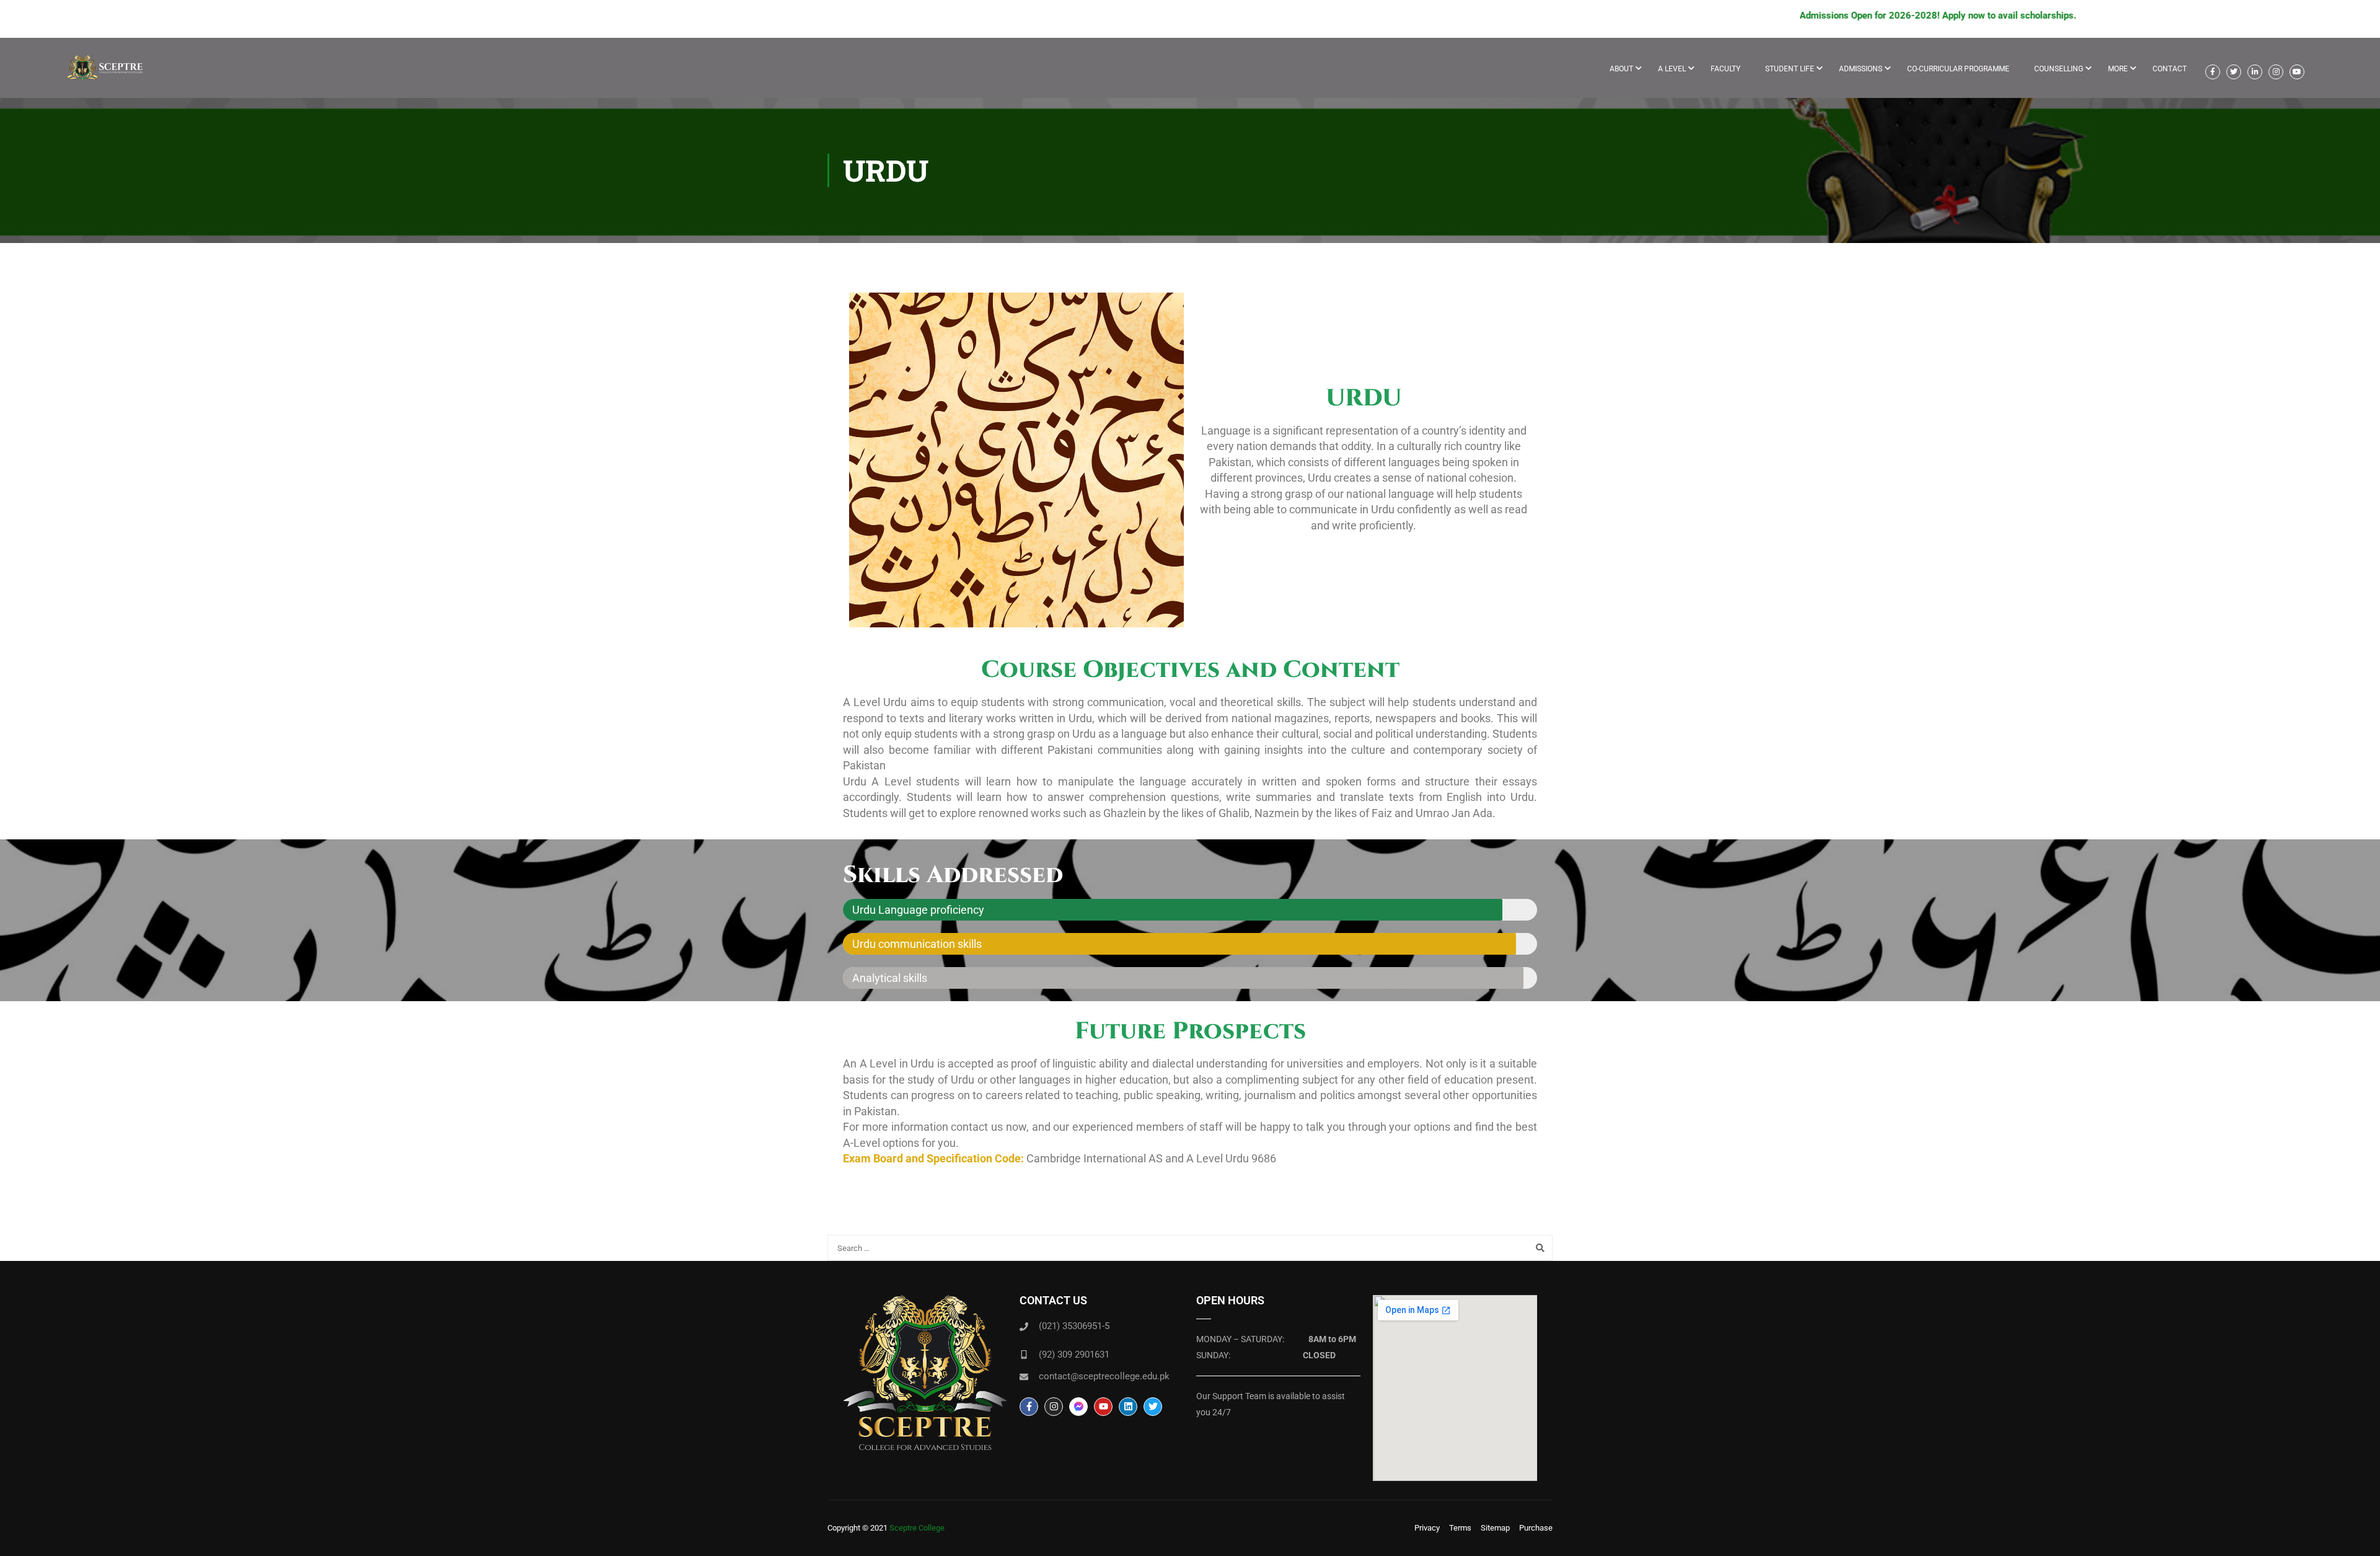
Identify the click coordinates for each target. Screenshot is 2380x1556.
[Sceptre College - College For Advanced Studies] (108, 74)
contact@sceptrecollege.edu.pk (1104, 1376)
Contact (2170, 69)
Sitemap (1495, 1528)
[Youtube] (1103, 1407)
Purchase (1536, 1528)
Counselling (2059, 69)
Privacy (1427, 1528)
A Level (1672, 69)
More (2118, 69)
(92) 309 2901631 (1074, 1355)
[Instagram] (1054, 1407)
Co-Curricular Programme (1958, 69)
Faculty (1725, 69)
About (1621, 69)
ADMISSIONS (1861, 69)
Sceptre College (917, 1528)
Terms (1460, 1528)
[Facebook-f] (1029, 1407)
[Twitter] (1153, 1407)
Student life (1790, 69)
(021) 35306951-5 (1074, 1326)
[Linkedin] (1128, 1407)
